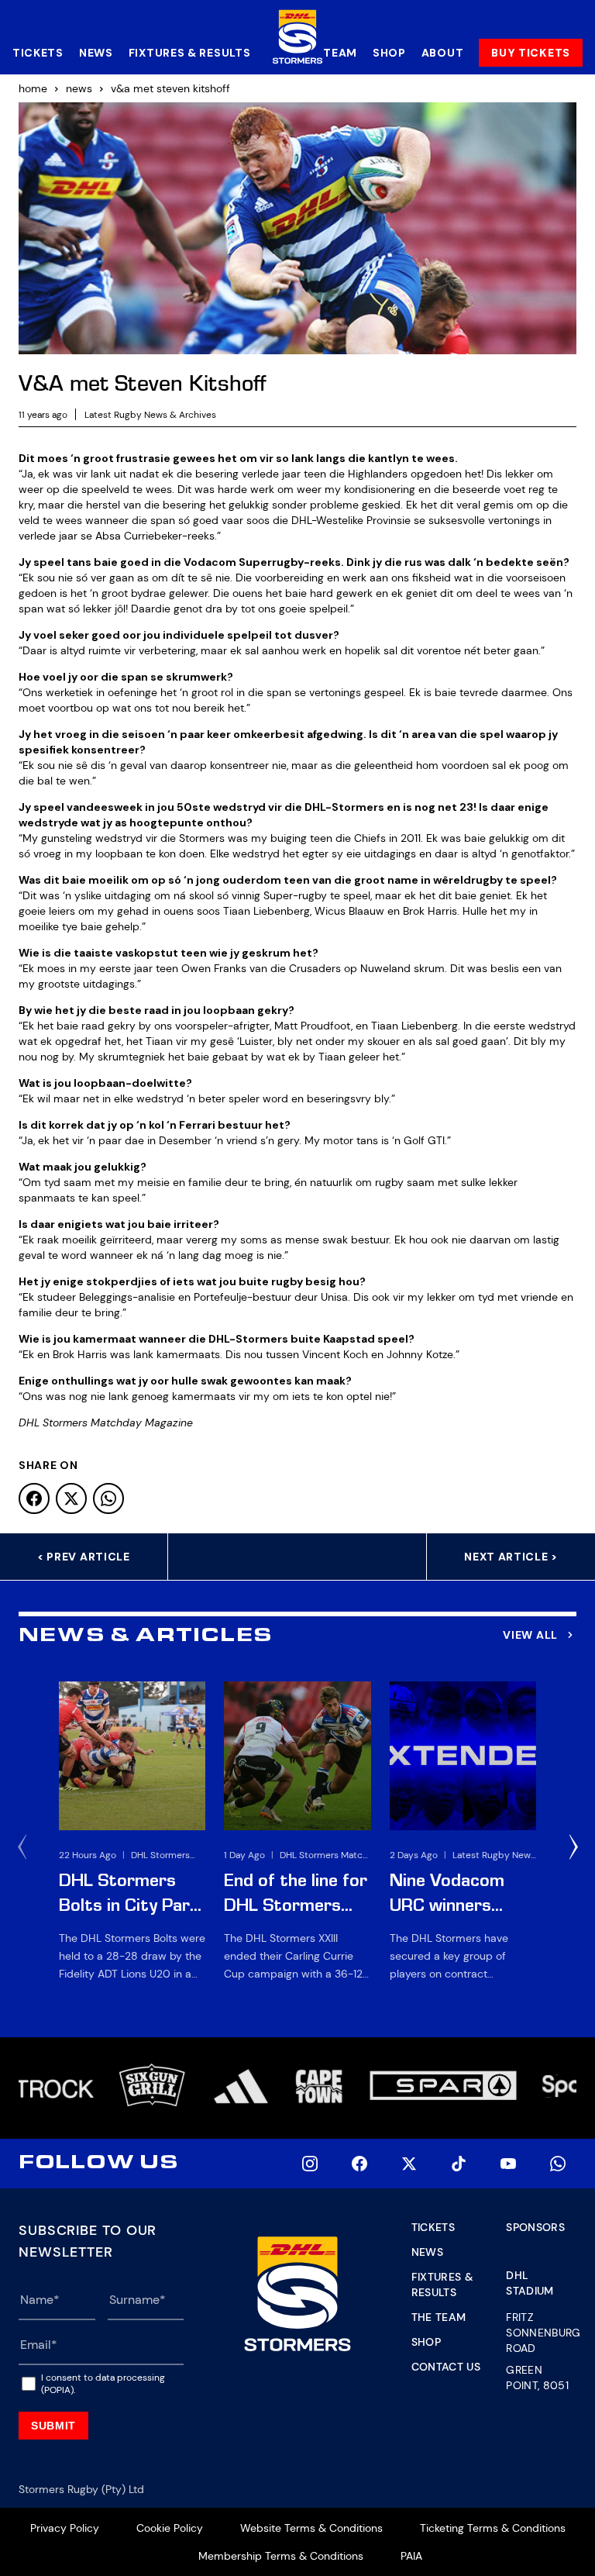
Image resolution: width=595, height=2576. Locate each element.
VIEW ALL (530, 1635)
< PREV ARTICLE (84, 1557)
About (443, 53)
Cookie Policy (170, 2528)
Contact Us (446, 2367)
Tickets (38, 53)
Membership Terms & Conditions (281, 2556)
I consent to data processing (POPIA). (103, 2384)
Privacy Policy (65, 2528)
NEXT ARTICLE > (511, 1557)
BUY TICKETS (531, 53)
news (79, 88)
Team (340, 53)
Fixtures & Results (190, 53)
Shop (389, 53)
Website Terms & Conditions (311, 2528)
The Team (439, 2317)
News (96, 53)
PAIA (411, 2556)
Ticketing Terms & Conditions (493, 2528)
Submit (53, 2426)
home (33, 88)
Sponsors (535, 2227)
